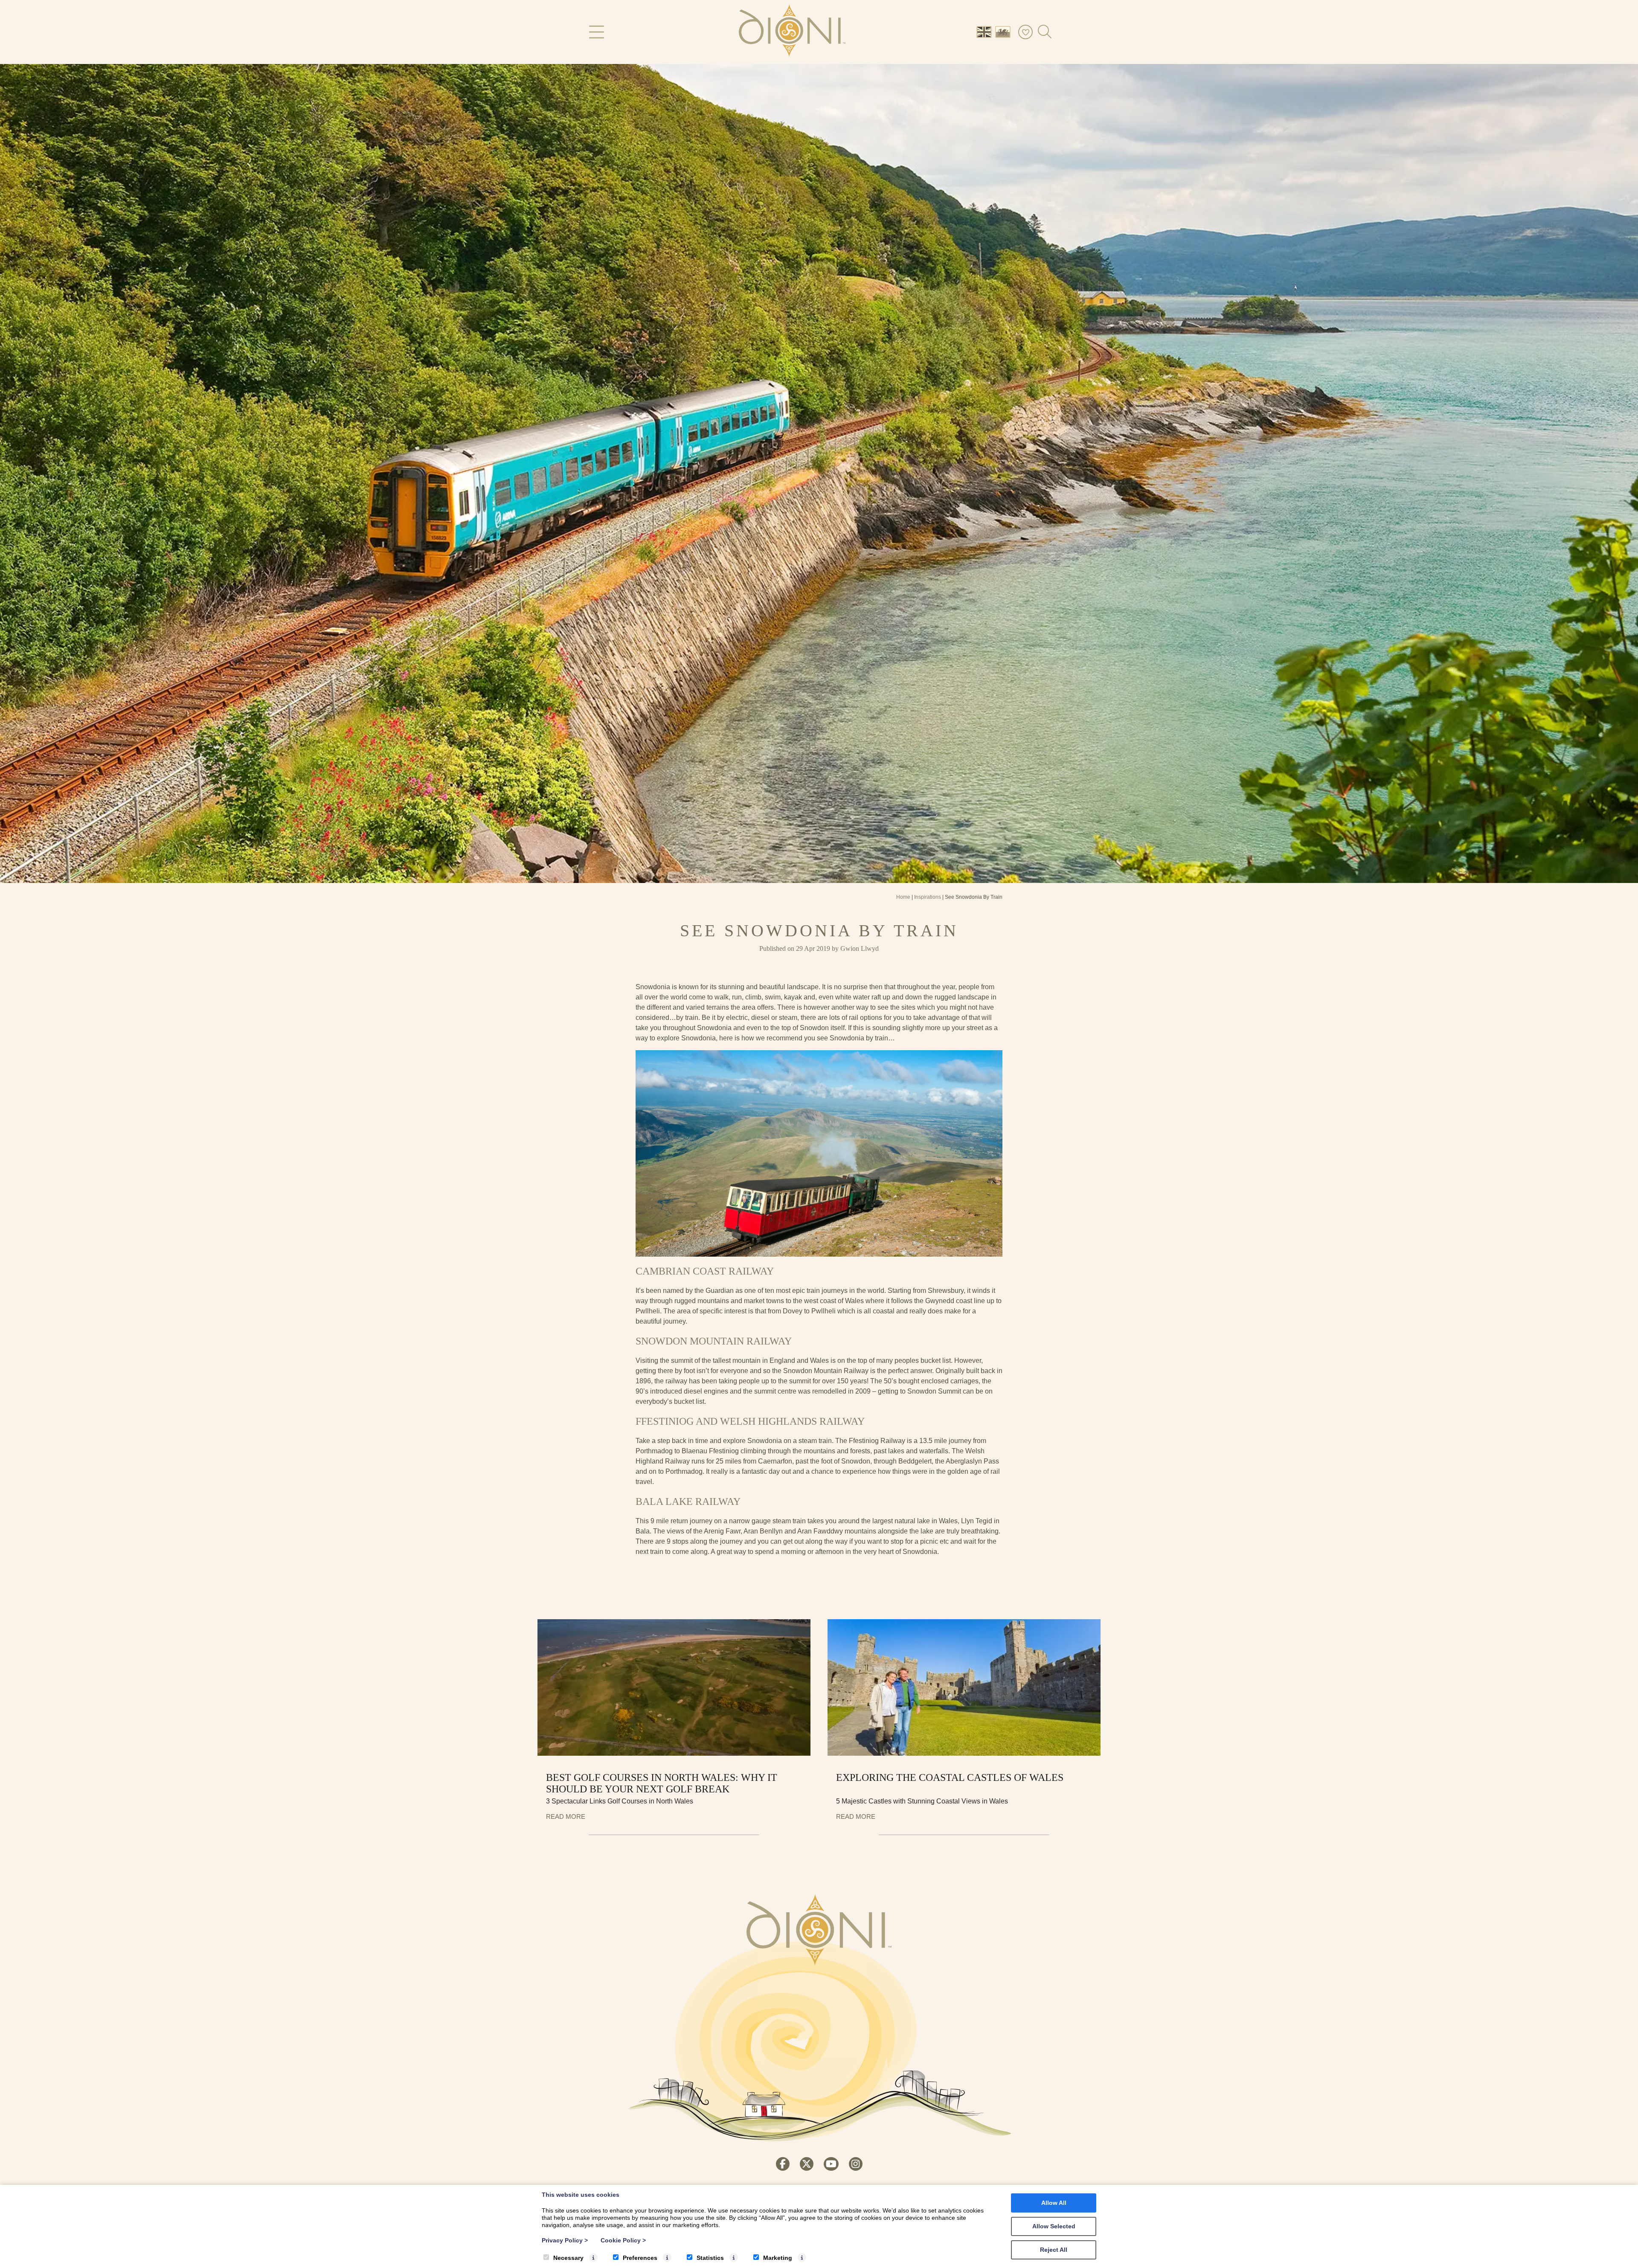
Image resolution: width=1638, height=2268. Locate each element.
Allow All (1054, 2203)
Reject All (1054, 2250)
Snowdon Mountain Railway (714, 1341)
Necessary (568, 2258)
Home (903, 897)
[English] (986, 31)
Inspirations (928, 897)
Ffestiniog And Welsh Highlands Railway (750, 1421)
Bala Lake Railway (688, 1501)
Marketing (778, 2258)
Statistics (710, 2258)
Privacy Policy (565, 2240)
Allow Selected (1054, 2226)
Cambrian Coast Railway (705, 1271)
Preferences (640, 2258)
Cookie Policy (623, 2240)
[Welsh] (1005, 31)
